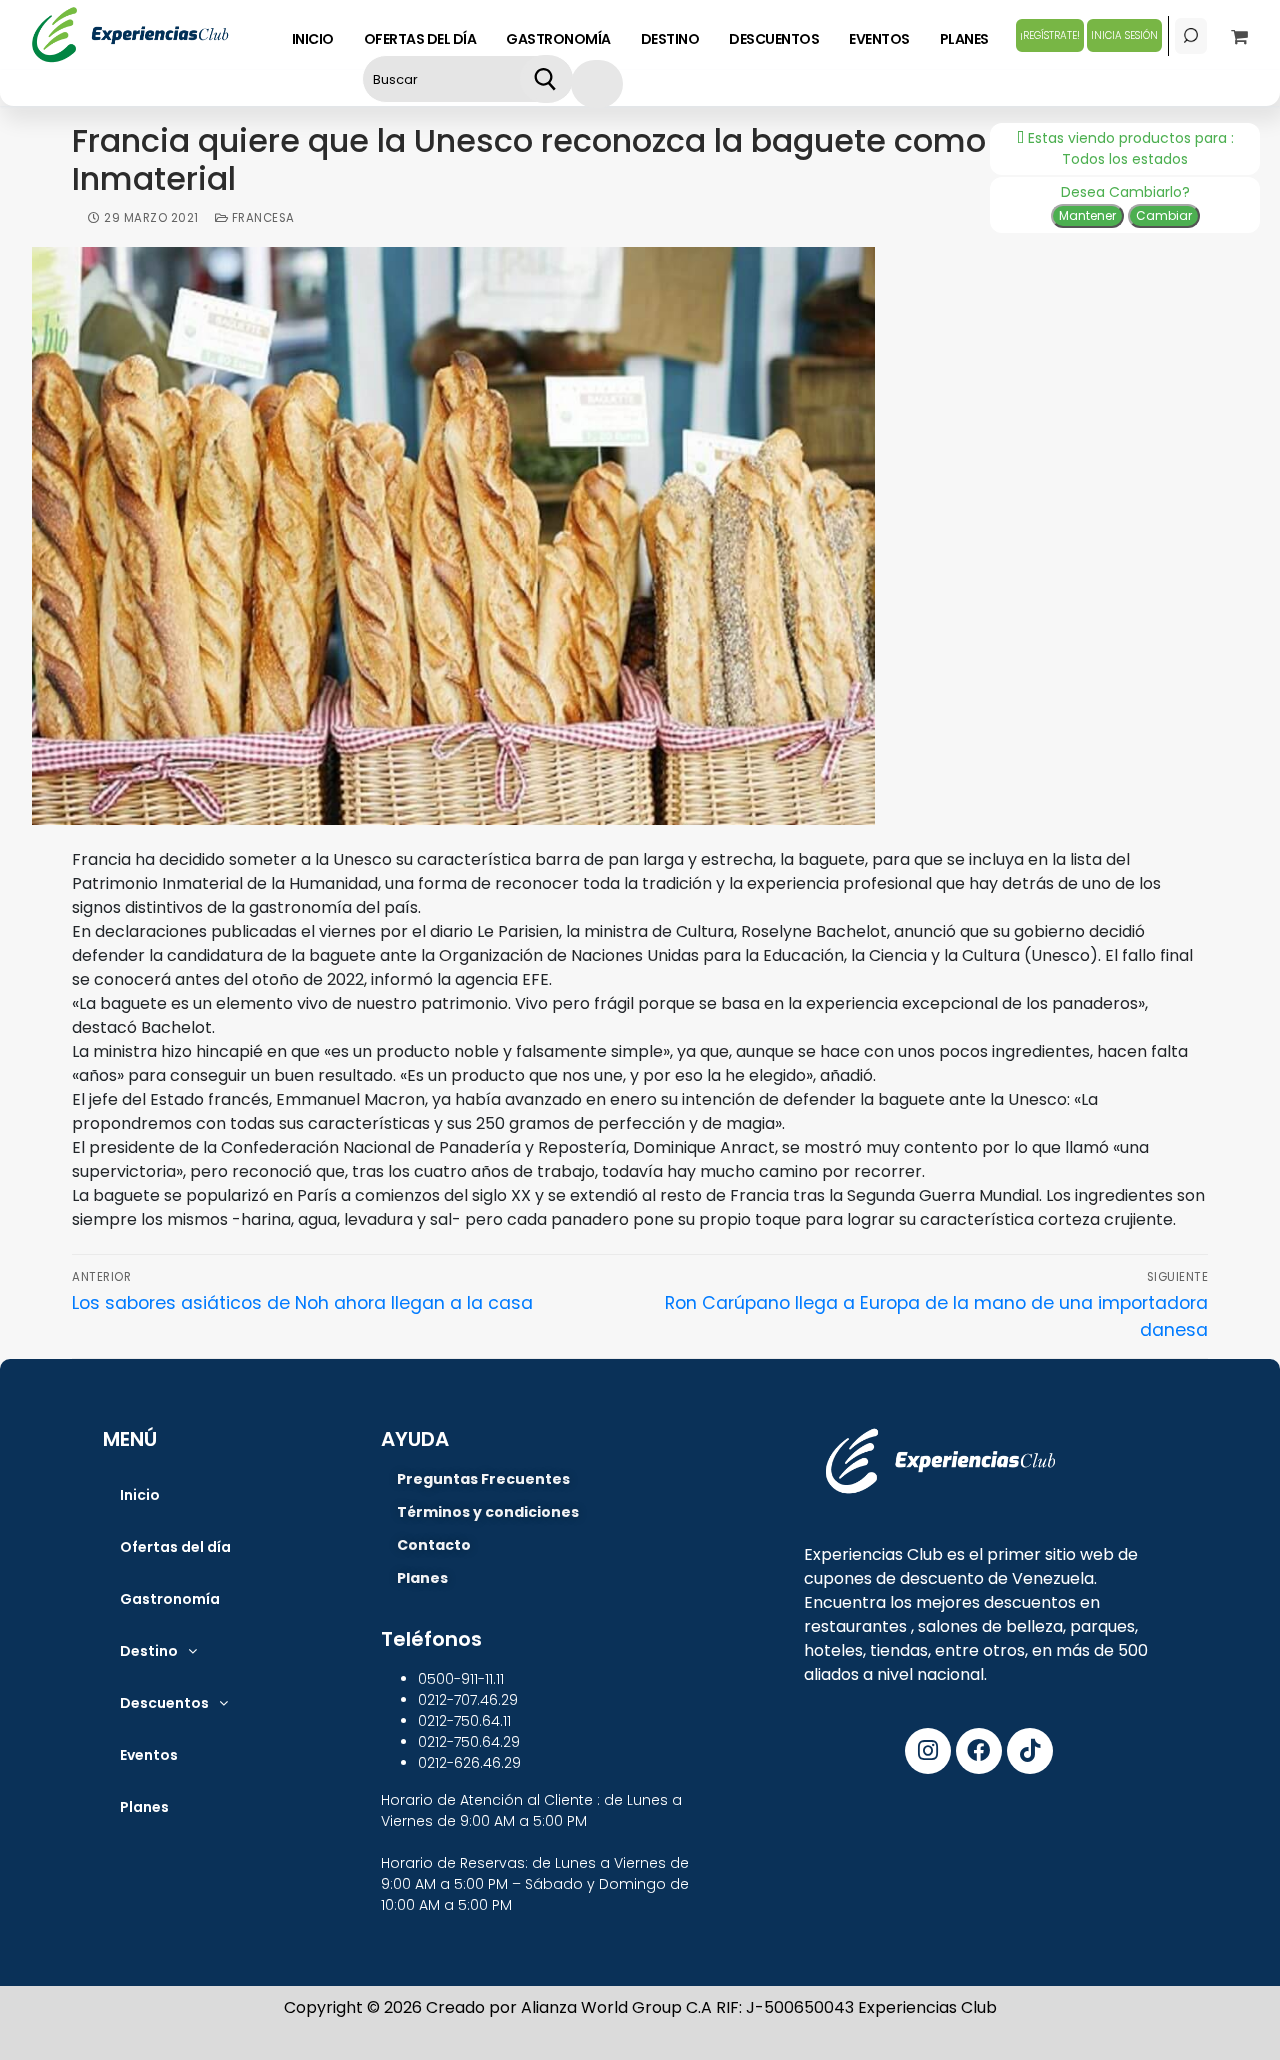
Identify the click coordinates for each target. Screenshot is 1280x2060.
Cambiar (1164, 215)
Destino (149, 1651)
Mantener (1087, 215)
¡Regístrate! (1050, 35)
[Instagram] (928, 1751)
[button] (158, 1651)
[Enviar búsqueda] (545, 79)
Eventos (149, 1755)
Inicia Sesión (1124, 35)
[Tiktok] (1030, 1751)
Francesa (261, 218)
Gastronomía (170, 1599)
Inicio (140, 1495)
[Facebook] (979, 1751)
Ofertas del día (175, 1547)
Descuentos (164, 1703)
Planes (144, 1807)
